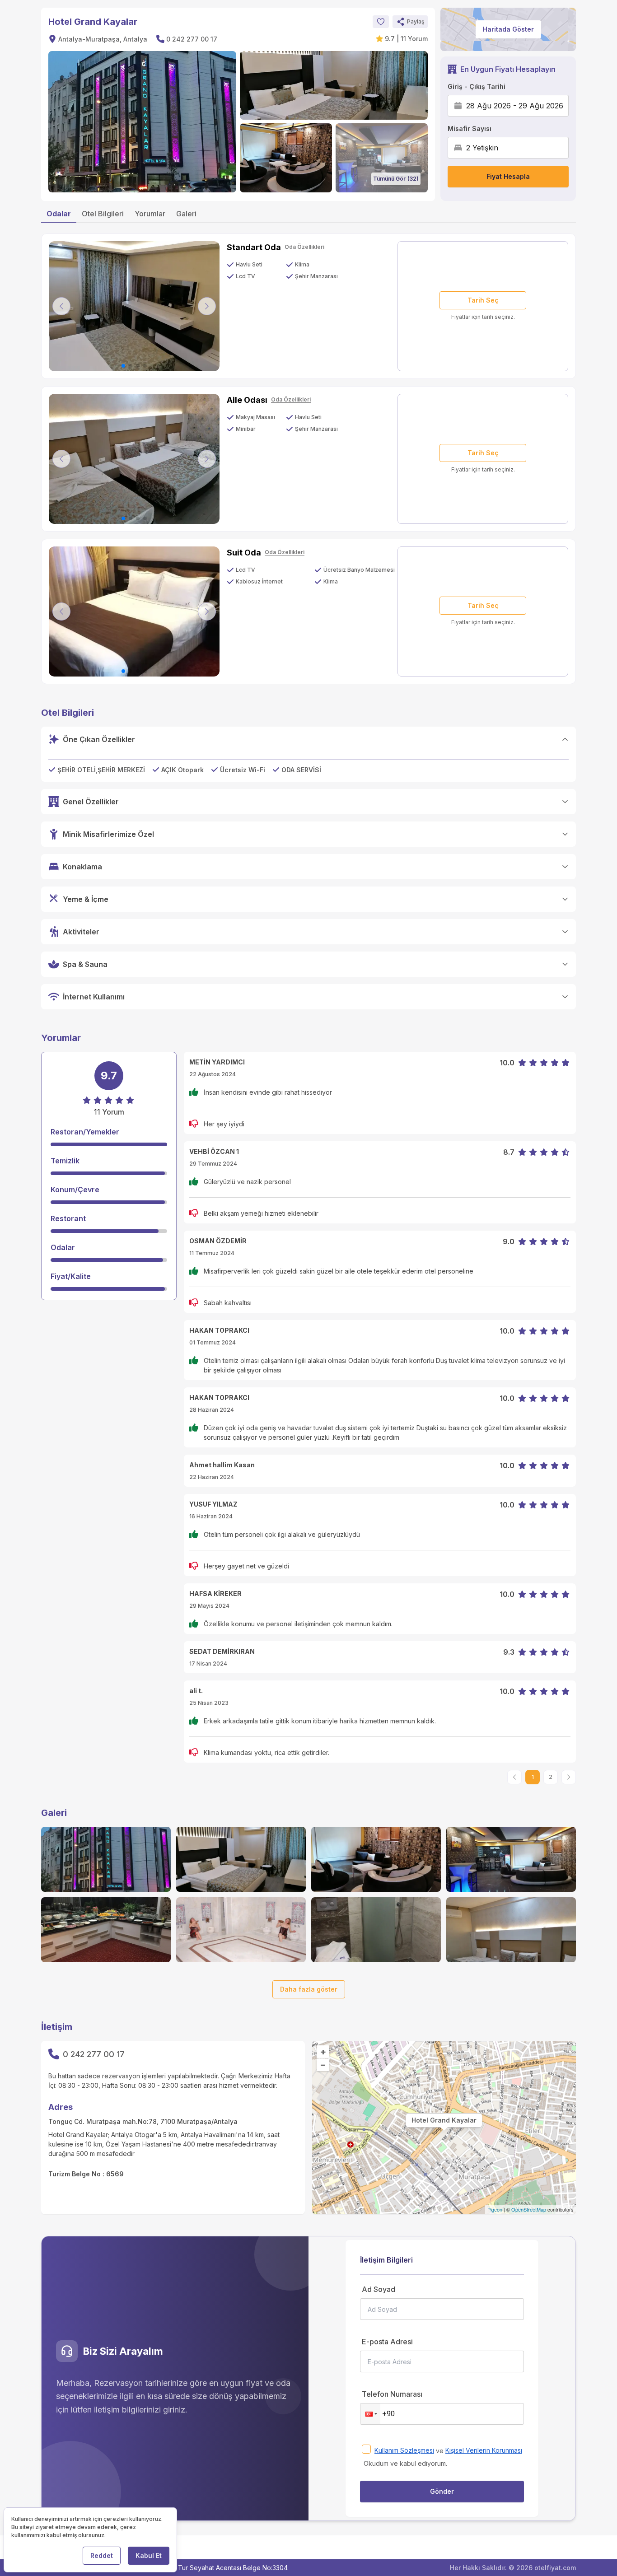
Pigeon (495, 2209)
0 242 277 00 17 (192, 39)
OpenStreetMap (529, 2209)
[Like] (381, 22)
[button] (410, 22)
